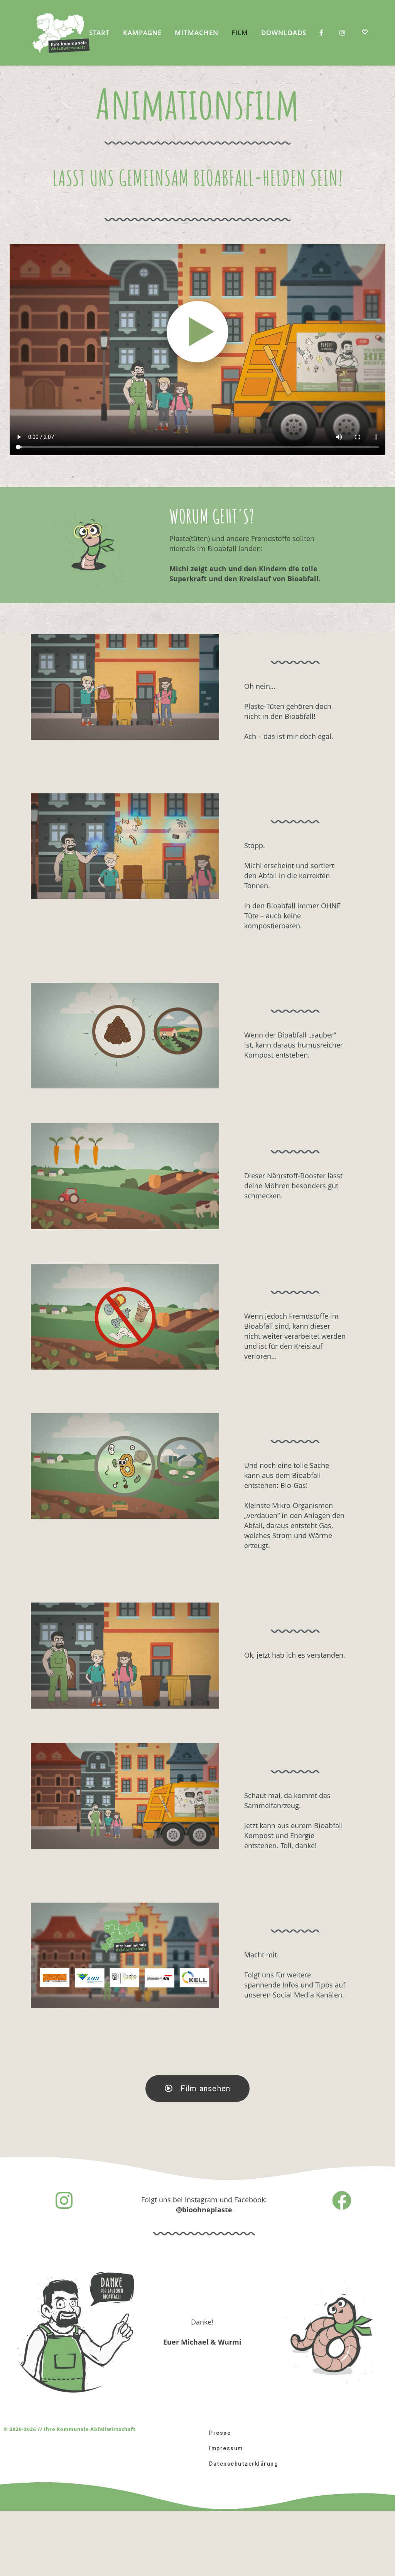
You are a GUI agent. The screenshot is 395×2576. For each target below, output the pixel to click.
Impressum (226, 2448)
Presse (220, 2433)
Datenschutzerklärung (243, 2464)
